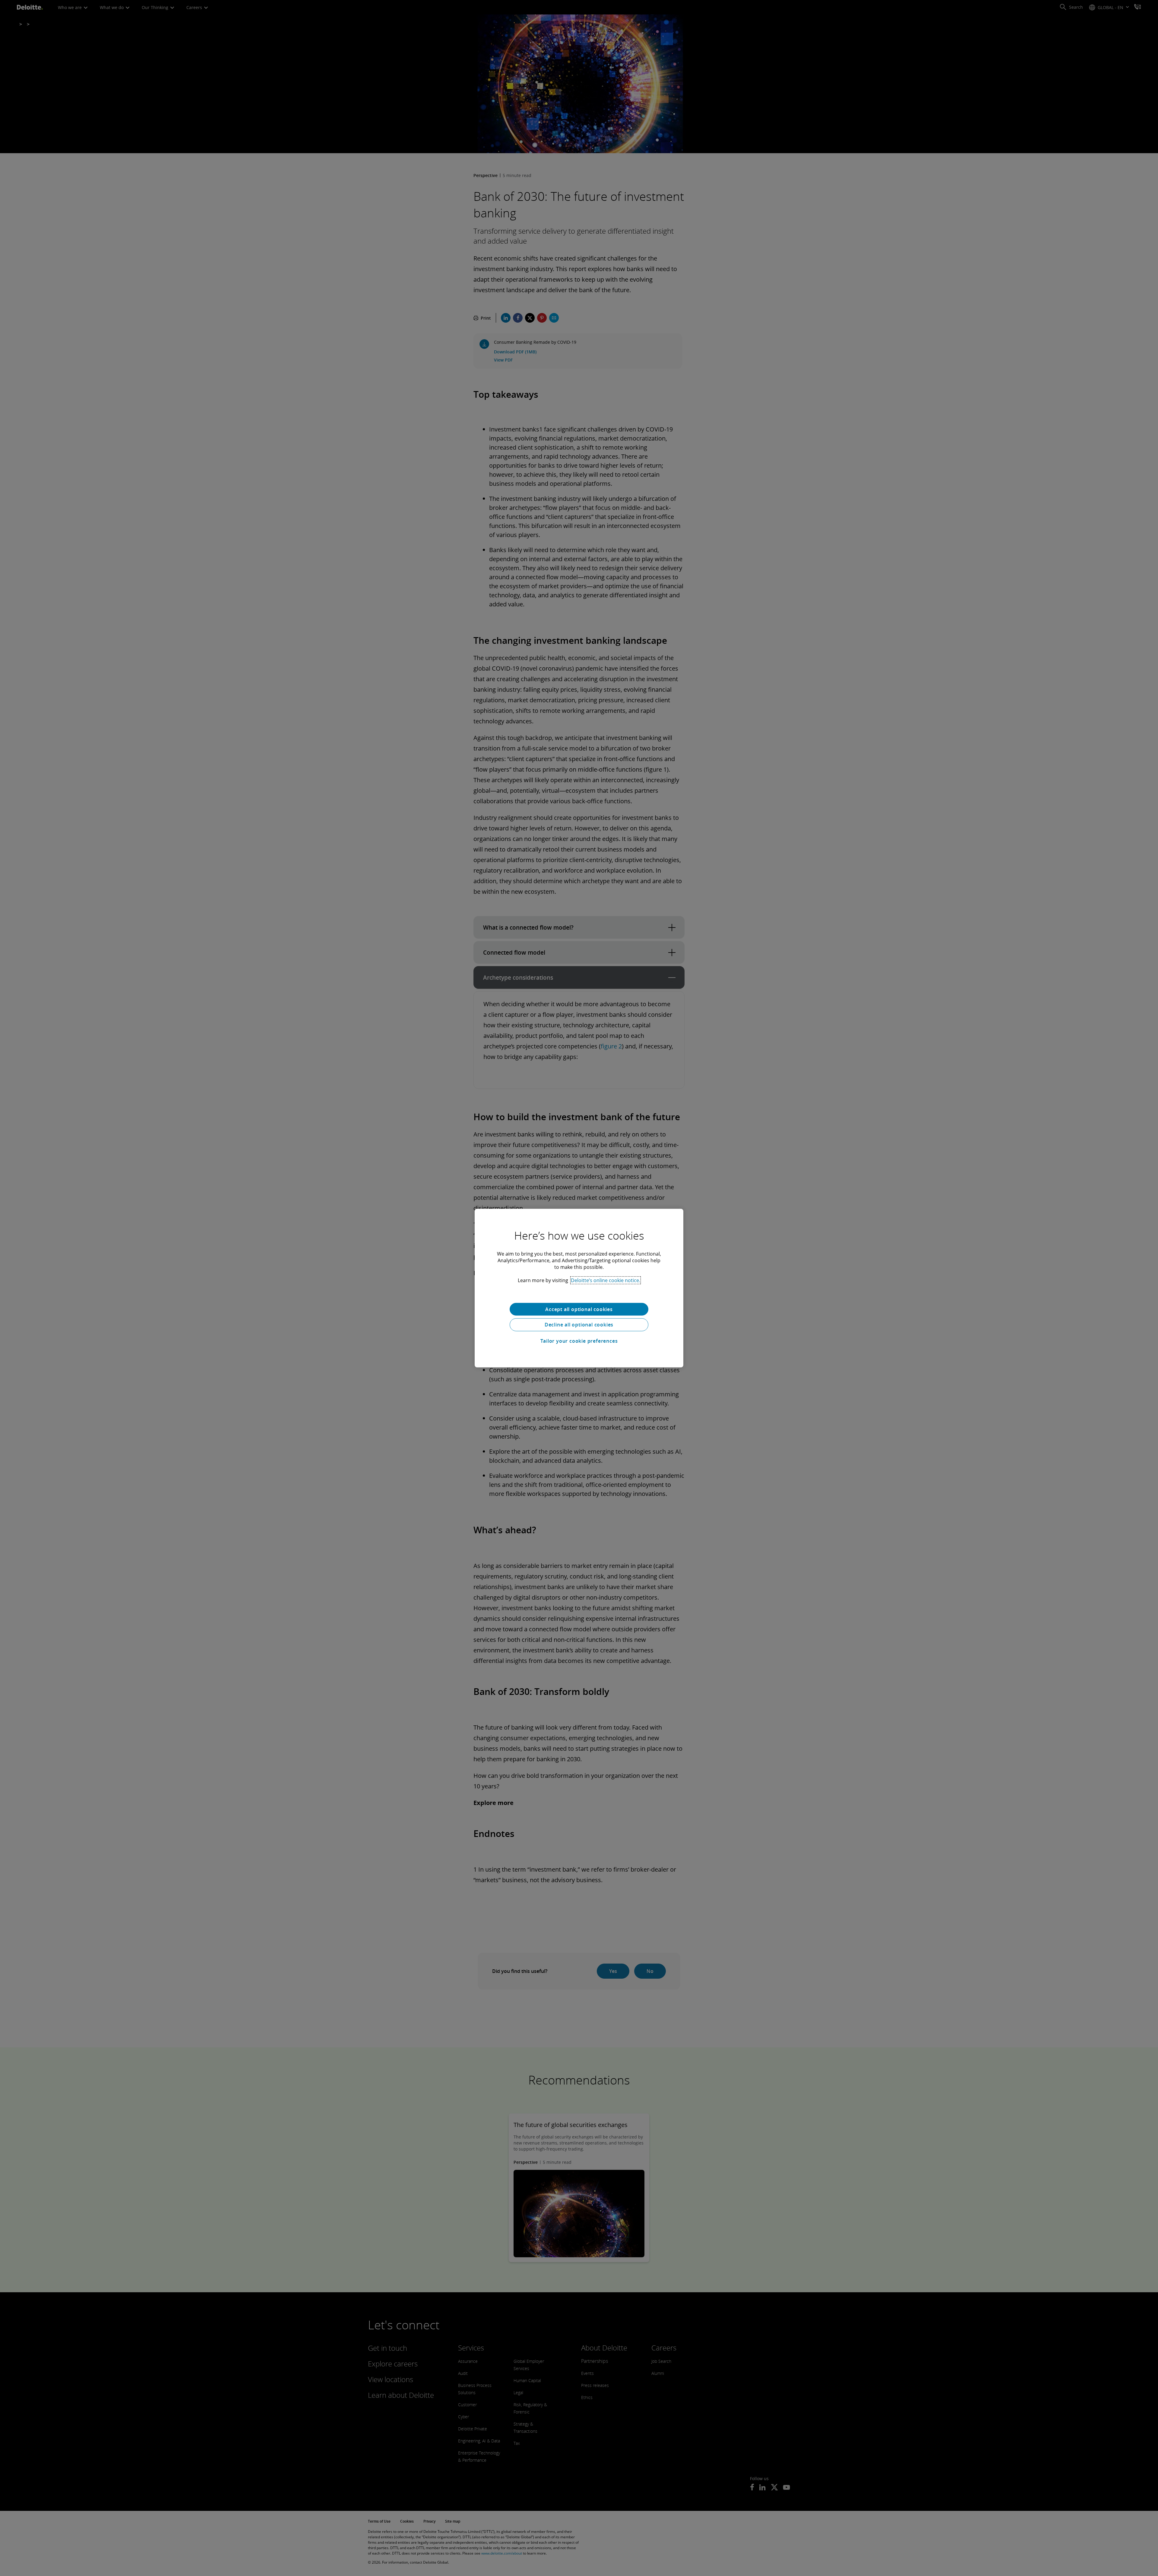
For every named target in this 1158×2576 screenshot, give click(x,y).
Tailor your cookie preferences (579, 1341)
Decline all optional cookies (579, 1325)
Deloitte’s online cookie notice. (606, 1280)
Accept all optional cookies (579, 1309)
